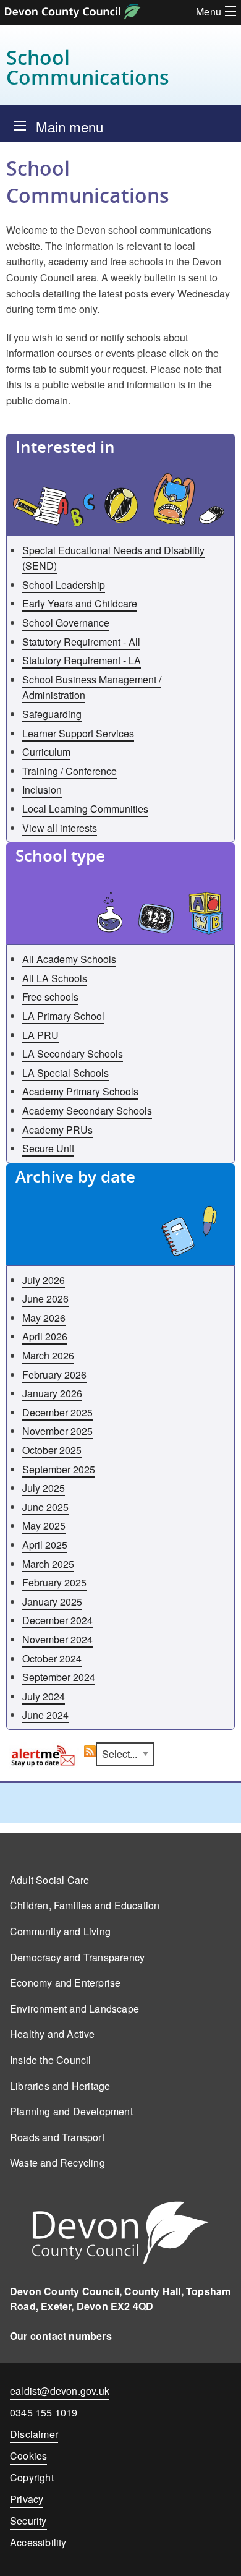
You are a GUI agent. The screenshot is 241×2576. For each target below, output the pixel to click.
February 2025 (54, 1582)
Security (28, 2521)
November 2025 (57, 1431)
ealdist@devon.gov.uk (60, 2391)
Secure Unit (48, 1148)
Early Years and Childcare (80, 603)
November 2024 (57, 1639)
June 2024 (45, 1715)
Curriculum (46, 752)
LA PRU (40, 1035)
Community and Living (60, 1931)
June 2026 (45, 1299)
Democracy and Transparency (77, 1957)
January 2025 (52, 1602)
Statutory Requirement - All (81, 642)
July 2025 (44, 1488)
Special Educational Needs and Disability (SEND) (113, 558)
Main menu (70, 126)
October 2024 (52, 1658)
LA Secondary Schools (73, 1054)
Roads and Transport (57, 2137)
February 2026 (54, 1375)
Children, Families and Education (85, 1905)
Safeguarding (52, 714)
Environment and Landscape (74, 2009)
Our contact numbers (61, 2336)
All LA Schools (55, 978)
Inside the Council (51, 2060)
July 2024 (44, 1696)
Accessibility (38, 2542)
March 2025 (48, 1564)
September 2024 (59, 1677)
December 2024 (57, 1620)
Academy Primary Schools (80, 1091)
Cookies (28, 2456)
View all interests (60, 828)
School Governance (66, 623)
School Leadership (64, 585)
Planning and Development (71, 2111)
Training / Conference (70, 771)
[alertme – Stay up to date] (44, 1756)
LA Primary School (63, 1016)
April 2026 (45, 1336)
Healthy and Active (53, 2034)
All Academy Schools (69, 959)
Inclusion (42, 789)
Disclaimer (34, 2434)
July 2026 (44, 1280)
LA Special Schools (66, 1073)
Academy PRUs (57, 1130)
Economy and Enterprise (65, 1983)
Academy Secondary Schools (87, 1110)
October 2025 (52, 1450)
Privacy (27, 2499)
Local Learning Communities (85, 809)
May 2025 (44, 1525)
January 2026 (52, 1393)
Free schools (50, 997)
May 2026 (44, 1318)
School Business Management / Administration (92, 687)
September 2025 (59, 1469)
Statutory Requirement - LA (82, 660)
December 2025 (57, 1412)
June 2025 (45, 1507)
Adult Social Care (49, 1880)
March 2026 (48, 1355)
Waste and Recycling (57, 2163)
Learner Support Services (78, 733)
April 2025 (45, 1545)
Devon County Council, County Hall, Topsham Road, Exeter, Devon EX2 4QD (120, 2299)
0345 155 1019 (44, 2415)
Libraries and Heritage (60, 2086)
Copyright (32, 2477)
